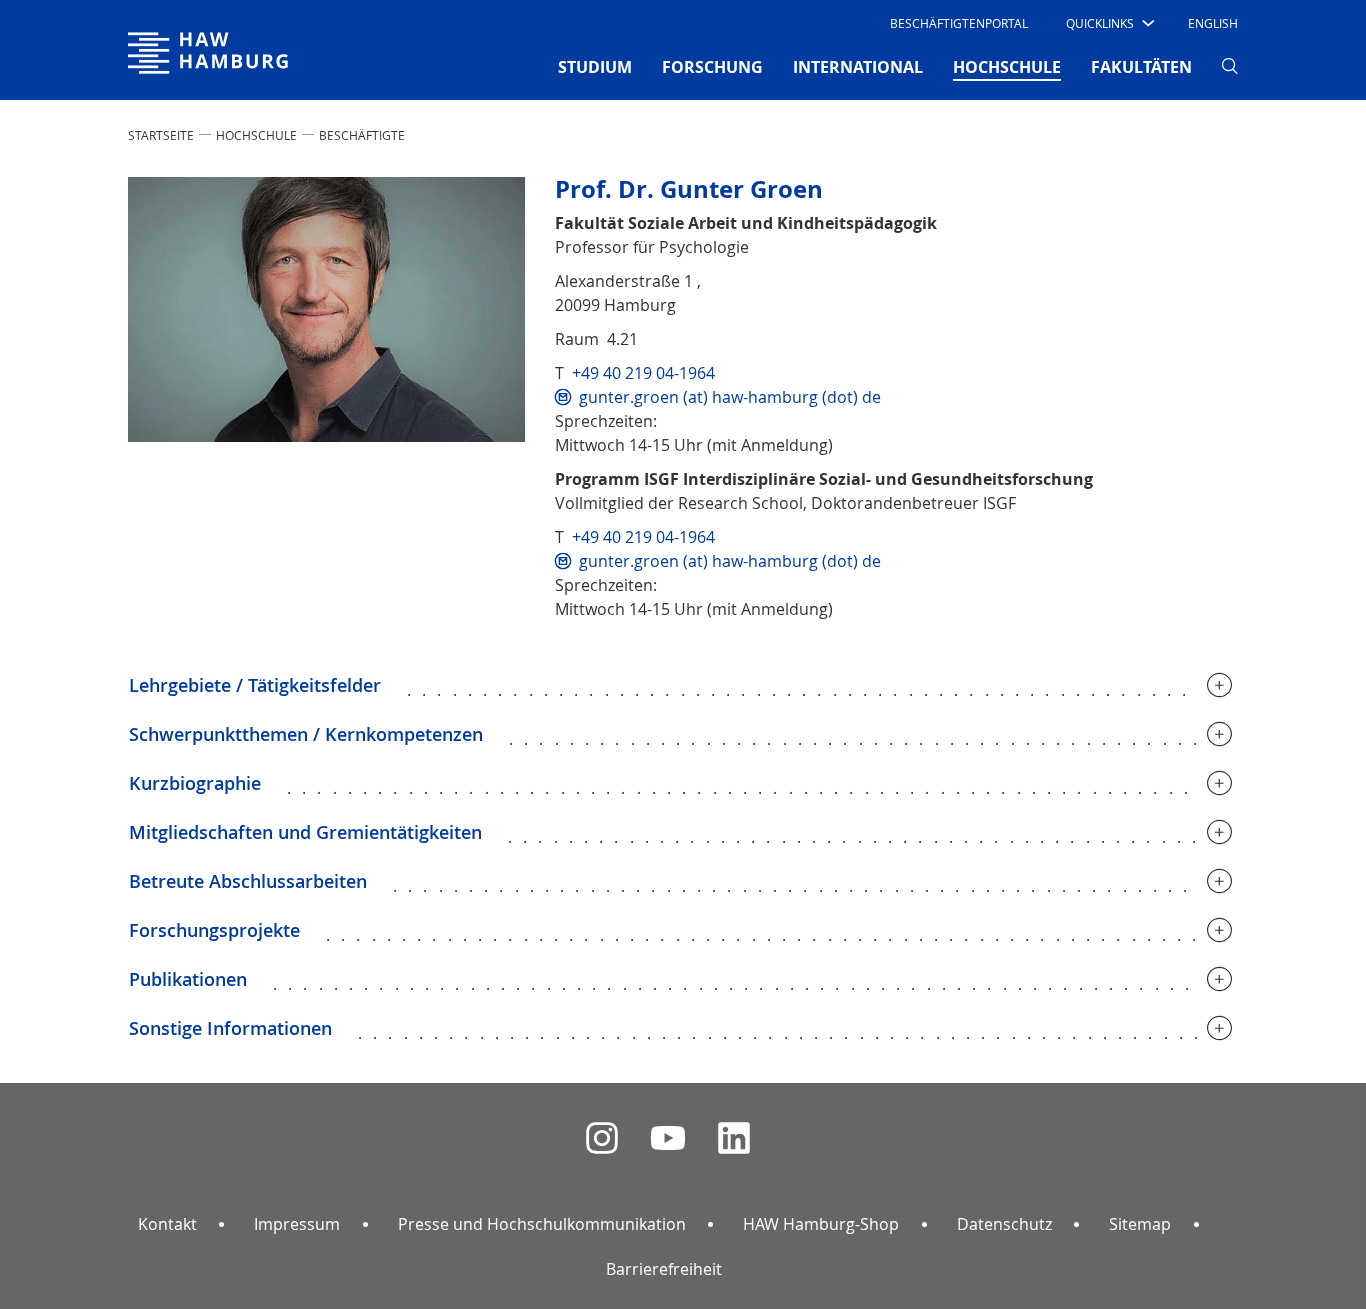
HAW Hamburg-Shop (821, 1224)
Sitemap (1140, 1224)
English (1213, 23)
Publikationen (188, 979)
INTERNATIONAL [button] (858, 67)
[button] (1108, 23)
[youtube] (668, 1138)
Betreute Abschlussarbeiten (248, 881)
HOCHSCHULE (256, 135)
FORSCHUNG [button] (712, 67)
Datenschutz (1004, 1224)
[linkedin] (734, 1138)
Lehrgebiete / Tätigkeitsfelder (255, 685)
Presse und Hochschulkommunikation (542, 1224)
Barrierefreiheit (664, 1269)
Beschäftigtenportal (959, 23)
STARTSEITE (161, 135)
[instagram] (602, 1138)
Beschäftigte (362, 135)
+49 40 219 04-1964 (643, 373)
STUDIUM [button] (595, 67)
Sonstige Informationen (230, 1028)
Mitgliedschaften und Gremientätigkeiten (305, 832)
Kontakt (167, 1224)
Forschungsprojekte (214, 930)
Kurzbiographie (195, 783)
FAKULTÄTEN (1141, 67)
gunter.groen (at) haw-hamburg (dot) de (730, 397)
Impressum (297, 1224)
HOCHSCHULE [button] (1007, 66)
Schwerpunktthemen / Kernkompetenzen (306, 734)
